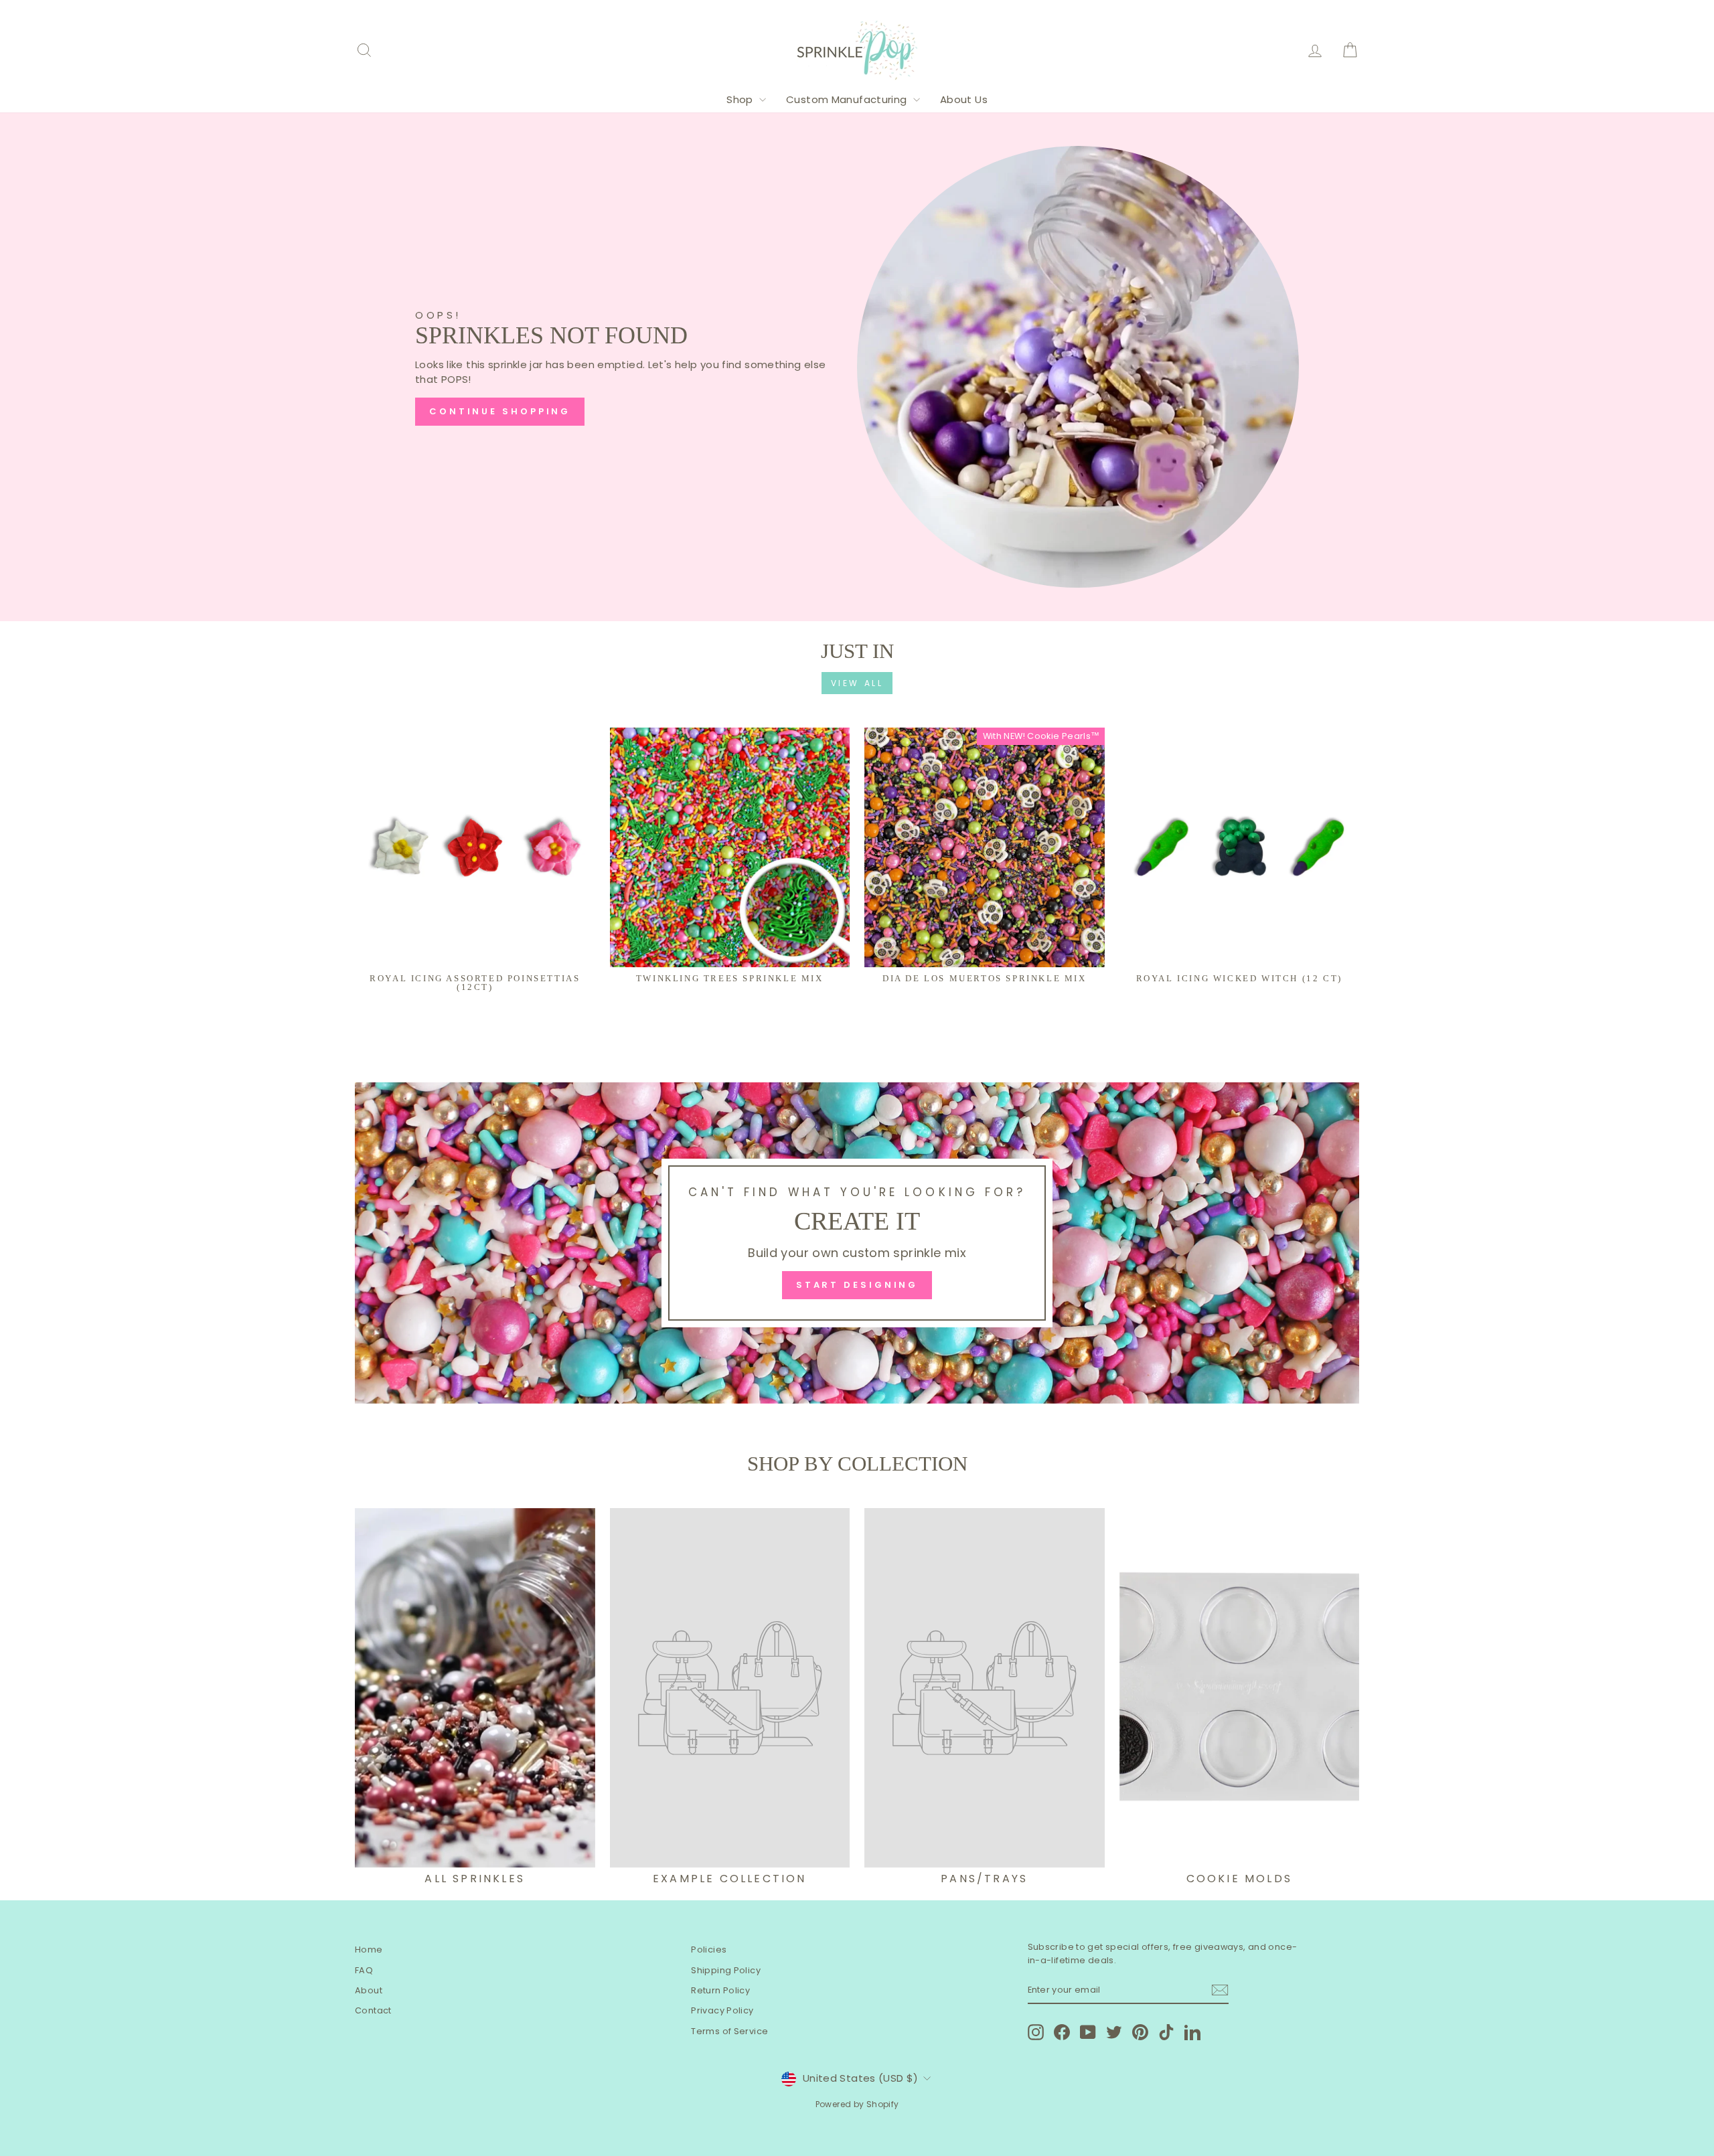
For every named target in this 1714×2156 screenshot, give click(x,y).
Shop (741, 99)
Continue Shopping (500, 411)
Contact (373, 2010)
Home (369, 1950)
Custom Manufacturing (848, 99)
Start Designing (857, 1285)
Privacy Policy (722, 2010)
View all (857, 683)
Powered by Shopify (857, 2104)
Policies (709, 1950)
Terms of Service (729, 2031)
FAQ (364, 1970)
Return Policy (720, 1990)
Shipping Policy (726, 1970)
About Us (964, 99)
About (369, 1990)
